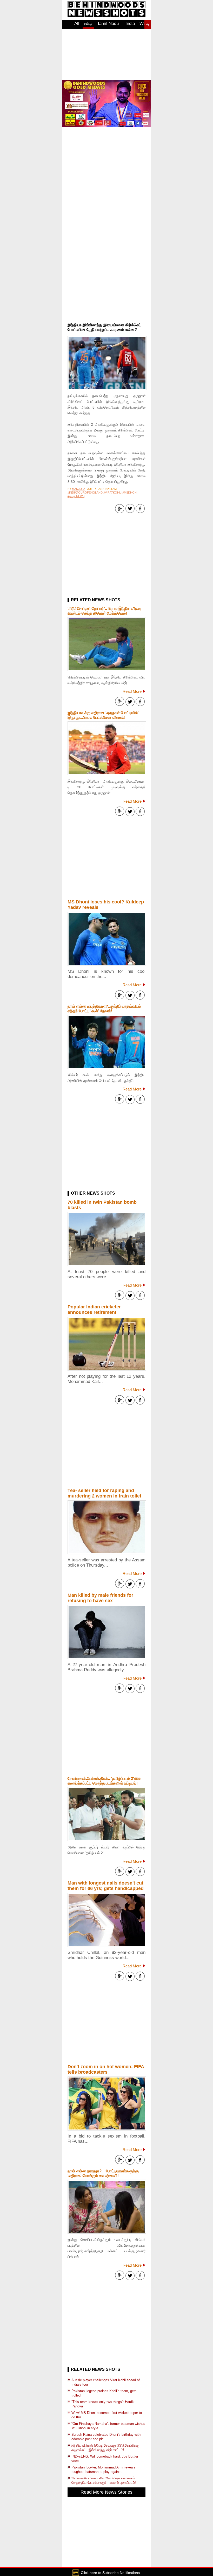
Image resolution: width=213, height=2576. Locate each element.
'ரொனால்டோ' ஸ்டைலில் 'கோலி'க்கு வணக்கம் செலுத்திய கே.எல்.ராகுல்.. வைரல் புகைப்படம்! (104, 2480)
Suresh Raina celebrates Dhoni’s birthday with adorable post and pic (106, 2437)
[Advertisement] (106, 288)
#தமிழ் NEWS (76, 496)
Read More (132, 691)
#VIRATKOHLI (112, 492)
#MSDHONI (130, 492)
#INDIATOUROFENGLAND (85, 492)
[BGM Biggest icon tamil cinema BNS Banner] (106, 125)
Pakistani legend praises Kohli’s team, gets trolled (104, 2393)
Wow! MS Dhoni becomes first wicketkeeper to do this (107, 2415)
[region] (106, 55)
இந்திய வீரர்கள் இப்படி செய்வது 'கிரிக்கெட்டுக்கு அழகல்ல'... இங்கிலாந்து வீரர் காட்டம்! (105, 2448)
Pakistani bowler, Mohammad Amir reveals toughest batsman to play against (103, 2470)
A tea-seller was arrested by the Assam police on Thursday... (106, 1563)
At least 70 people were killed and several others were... (106, 1274)
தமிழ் (88, 23)
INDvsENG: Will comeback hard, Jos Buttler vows (105, 2459)
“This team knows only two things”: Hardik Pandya (103, 2404)
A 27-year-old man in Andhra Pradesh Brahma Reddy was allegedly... (106, 1667)
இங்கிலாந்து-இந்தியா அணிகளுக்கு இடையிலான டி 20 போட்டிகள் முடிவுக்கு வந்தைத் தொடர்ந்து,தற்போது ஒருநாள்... (106, 787)
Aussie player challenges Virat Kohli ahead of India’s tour (106, 2382)
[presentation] (148, 25)
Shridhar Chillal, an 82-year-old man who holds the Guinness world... (106, 1955)
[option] (77, 26)
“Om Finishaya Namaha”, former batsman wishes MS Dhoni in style (108, 2426)
